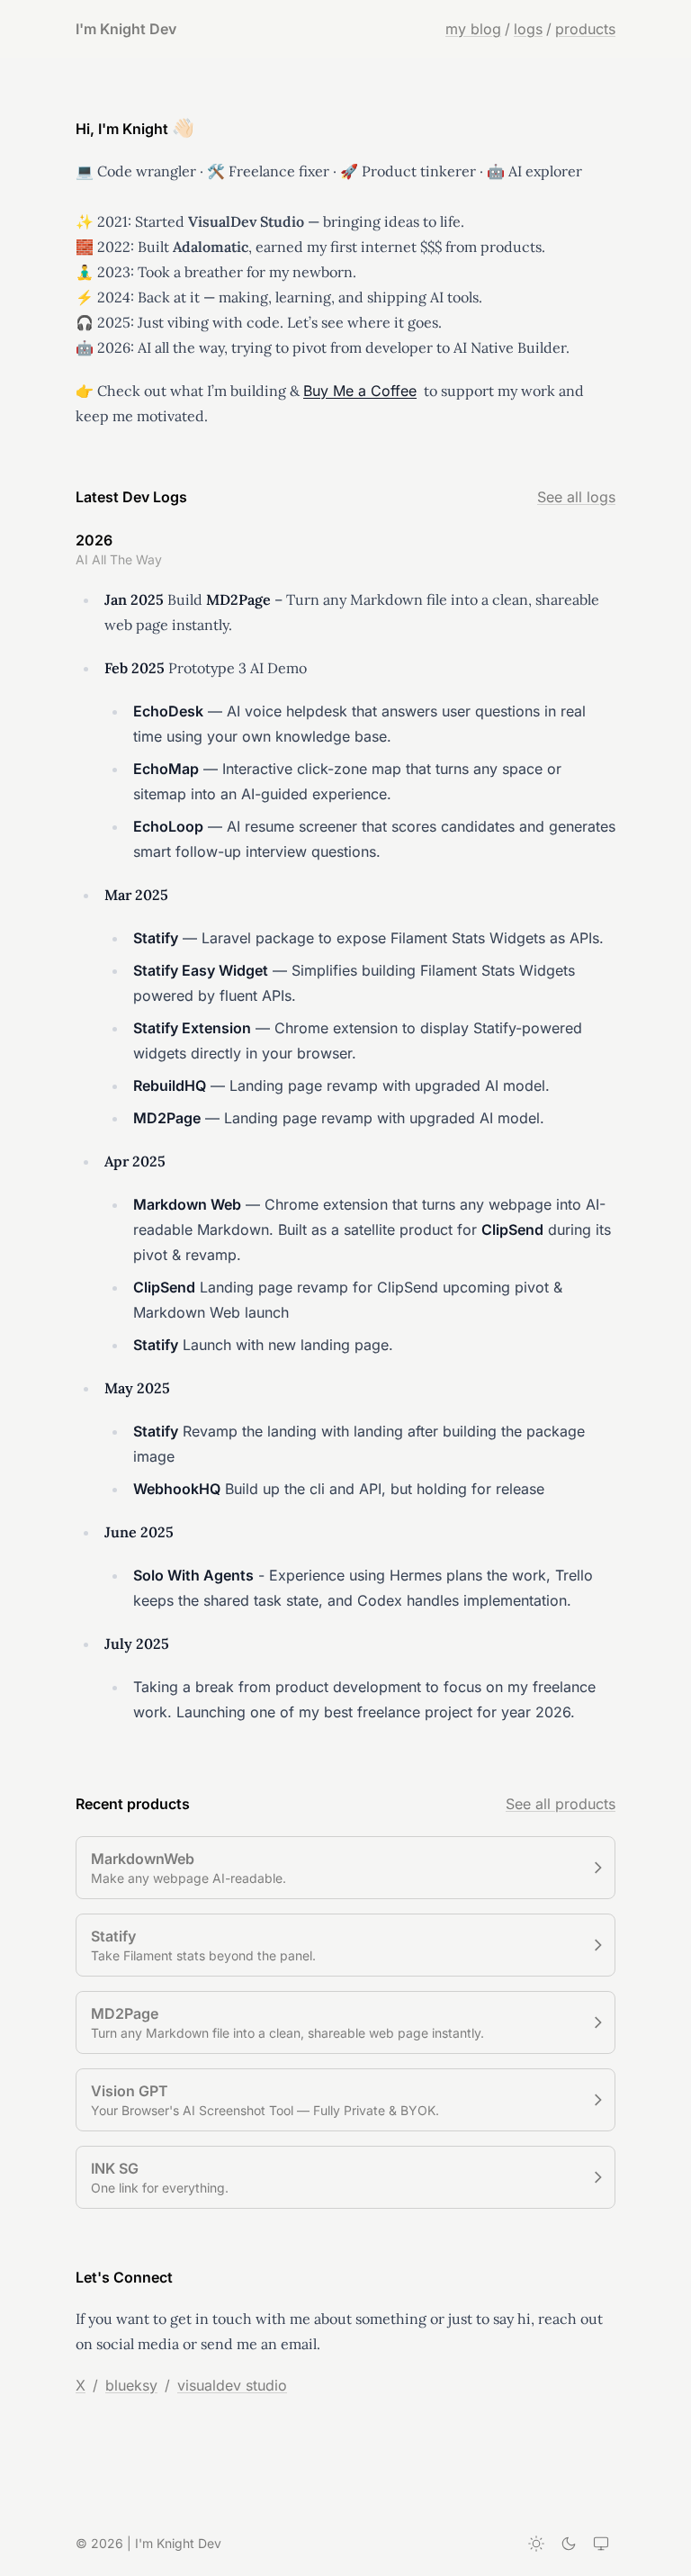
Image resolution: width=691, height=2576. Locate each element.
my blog (473, 29)
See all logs (576, 497)
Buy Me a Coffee (360, 391)
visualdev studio (232, 2385)
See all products (561, 1804)
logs (528, 29)
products (585, 29)
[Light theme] (536, 2544)
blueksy (131, 2385)
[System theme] (601, 2544)
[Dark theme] (569, 2544)
